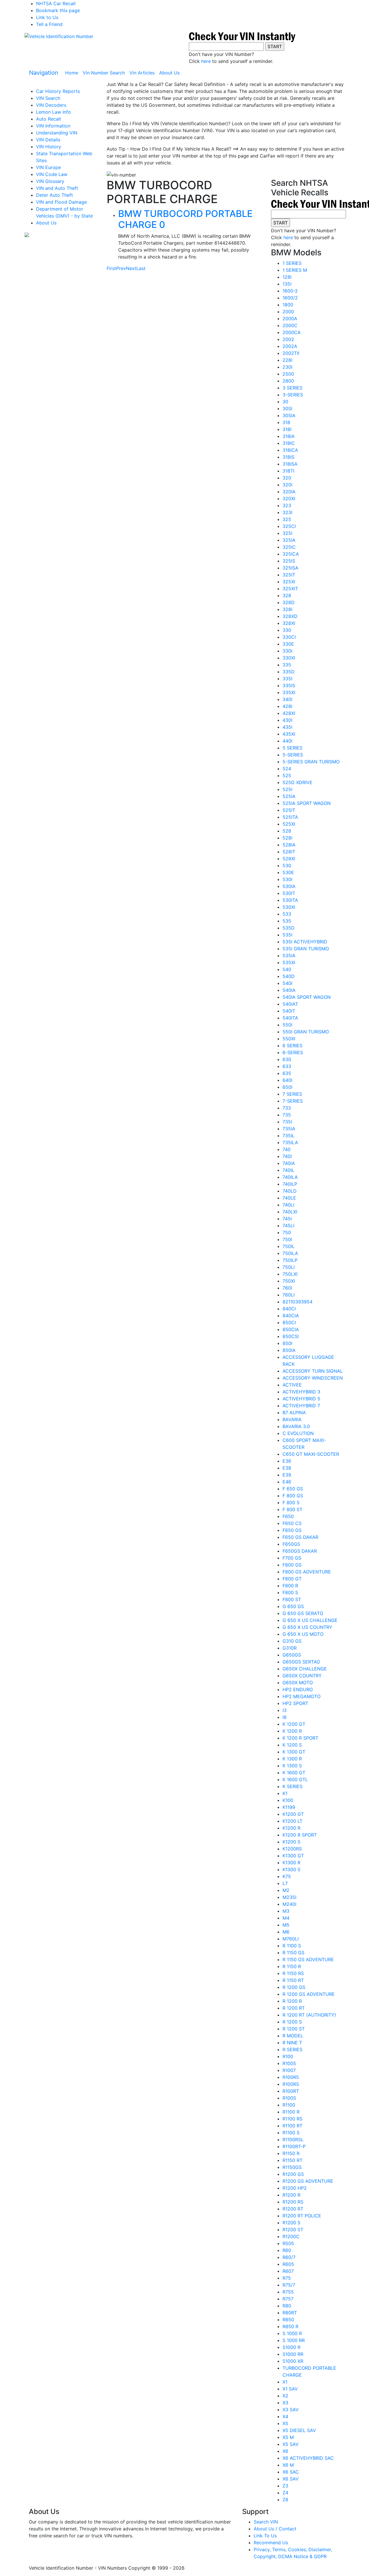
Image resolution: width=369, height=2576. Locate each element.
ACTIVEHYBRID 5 (301, 1399)
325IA (289, 540)
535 (287, 921)
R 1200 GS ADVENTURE (309, 1994)
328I (287, 609)
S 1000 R (292, 2333)
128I (287, 277)
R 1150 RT (293, 1980)
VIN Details (48, 140)
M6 (286, 1932)
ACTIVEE (292, 1385)
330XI (289, 658)
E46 (287, 1482)
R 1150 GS (293, 1953)
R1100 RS (292, 2119)
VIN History (49, 147)
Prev (121, 268)
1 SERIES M (295, 270)
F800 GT (292, 1579)
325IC (289, 547)
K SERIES (292, 1786)
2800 (288, 381)
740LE (289, 1198)
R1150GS (292, 2167)
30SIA (289, 415)
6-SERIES (293, 1052)
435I (287, 727)
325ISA (290, 568)
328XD (290, 616)
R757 (288, 2299)
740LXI (290, 1212)
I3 (285, 1710)
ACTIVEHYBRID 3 (301, 1392)
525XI (289, 824)
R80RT (290, 2313)
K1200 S (291, 1842)
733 (287, 1108)
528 (287, 831)
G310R (290, 1648)
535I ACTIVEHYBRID (305, 942)
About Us (169, 73)
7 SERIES (292, 1094)
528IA (289, 845)
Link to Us (47, 17)
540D (289, 976)
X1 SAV (290, 2389)
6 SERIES (292, 1046)
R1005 (289, 2063)
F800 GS (292, 1565)
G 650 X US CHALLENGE (310, 1620)
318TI (288, 471)
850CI (289, 1322)
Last (141, 268)
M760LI (291, 1939)
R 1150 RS (293, 1973)
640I (287, 1080)
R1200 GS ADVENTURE (308, 2181)
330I (287, 651)
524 (287, 769)
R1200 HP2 (295, 2188)
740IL (288, 1170)
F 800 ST (292, 1509)
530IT (289, 893)
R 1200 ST (294, 2029)
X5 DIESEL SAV (299, 2430)
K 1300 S (292, 1766)
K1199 (289, 1807)
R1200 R (291, 2195)
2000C (290, 325)
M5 (286, 1925)
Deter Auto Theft (54, 195)
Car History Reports (58, 91)
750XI (289, 1281)
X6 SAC (291, 2472)
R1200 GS (293, 2174)
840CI (289, 1309)
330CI (289, 637)
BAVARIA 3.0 (296, 1426)
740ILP (290, 1184)
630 (287, 1059)
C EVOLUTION (298, 1433)
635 (287, 1073)
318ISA (290, 464)
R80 (287, 2306)
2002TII (291, 353)
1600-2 (290, 291)
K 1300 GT (294, 1752)
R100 (288, 2056)
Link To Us (265, 2536)
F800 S (290, 1593)
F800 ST (292, 1599)
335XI (289, 692)
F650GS (291, 1544)
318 (286, 422)
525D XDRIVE (298, 782)
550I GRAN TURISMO (306, 1032)
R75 (287, 2278)
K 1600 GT (294, 1773)
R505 (288, 2243)
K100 (288, 1800)
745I (287, 1219)
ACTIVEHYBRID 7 (301, 1406)
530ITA (290, 900)
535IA (289, 956)
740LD (290, 1191)
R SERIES (292, 2049)
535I (287, 935)
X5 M (288, 2437)
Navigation (44, 73)
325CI (289, 526)
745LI (288, 1226)
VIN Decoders (51, 105)
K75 (287, 1876)
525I (287, 789)
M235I (289, 1897)
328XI (289, 623)
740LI (288, 1205)
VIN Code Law (52, 174)
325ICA (291, 554)
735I (287, 1122)
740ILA (290, 1177)
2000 (288, 312)
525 (287, 775)
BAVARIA (292, 1419)
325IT (289, 575)
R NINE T (292, 2043)
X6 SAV (291, 2479)
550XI (289, 1039)
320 (287, 478)
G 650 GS (293, 1606)
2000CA (292, 332)
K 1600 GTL (295, 1779)
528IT (289, 852)
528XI (289, 859)
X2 (285, 2396)
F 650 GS (293, 1489)
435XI (289, 734)
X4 (285, 2416)
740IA (289, 1163)
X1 (285, 2382)
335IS (289, 685)
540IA (289, 990)
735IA (289, 1129)
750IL (289, 1246)
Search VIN (266, 2522)
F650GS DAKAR (300, 1551)
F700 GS (292, 1558)
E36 (287, 1461)
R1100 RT (292, 2126)
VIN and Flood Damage (61, 202)
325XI (289, 582)
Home (73, 73)
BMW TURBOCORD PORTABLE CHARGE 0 (185, 219)
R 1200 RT (294, 2008)
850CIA (291, 1329)
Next (131, 268)
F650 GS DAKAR (300, 1537)
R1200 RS (293, 2202)
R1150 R (291, 2153)
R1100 (289, 2105)
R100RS (291, 2084)
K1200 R (291, 1828)
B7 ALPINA (294, 1412)
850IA (289, 1350)
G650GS (292, 1655)
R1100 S (291, 2133)
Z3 (285, 2486)
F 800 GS (293, 1496)
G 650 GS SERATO (303, 1613)
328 (287, 595)
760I (287, 1288)
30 (285, 402)
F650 (288, 1516)
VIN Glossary (50, 181)
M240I (289, 1904)
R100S (289, 2098)
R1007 (289, 2070)
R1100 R (291, 2112)
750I (287, 1239)
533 (287, 914)
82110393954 (298, 1302)
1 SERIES (292, 263)
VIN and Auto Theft (57, 188)
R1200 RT (293, 2209)
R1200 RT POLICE (302, 2216)
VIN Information (53, 126)
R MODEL (293, 2036)
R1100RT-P (294, 2146)
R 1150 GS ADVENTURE (308, 1959)
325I (287, 533)
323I (287, 512)
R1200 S (291, 2223)
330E (288, 644)
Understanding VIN (57, 133)
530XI (289, 907)
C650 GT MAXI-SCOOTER (311, 1454)
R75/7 (289, 2285)
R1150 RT (292, 2160)
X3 (285, 2403)
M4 (286, 1918)
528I (287, 838)
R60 (287, 2250)
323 (287, 505)
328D (289, 602)
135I (287, 284)
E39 (287, 1475)
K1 (285, 1793)
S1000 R (291, 2347)
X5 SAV (291, 2444)
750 (287, 1232)
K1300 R (291, 1863)
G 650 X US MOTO (303, 1634)
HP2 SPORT (295, 1703)
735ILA (290, 1142)
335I (287, 679)
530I (287, 879)
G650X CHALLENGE (305, 1669)
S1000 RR (293, 2354)
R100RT (291, 2091)
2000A (290, 319)
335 (287, 665)
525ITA (290, 817)
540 (287, 969)
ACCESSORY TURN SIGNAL (313, 1371)
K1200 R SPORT (300, 1835)
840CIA (291, 1316)
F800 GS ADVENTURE (307, 1572)
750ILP (290, 1260)
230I (287, 367)
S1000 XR (293, 2361)
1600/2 (290, 298)
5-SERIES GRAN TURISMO (311, 762)
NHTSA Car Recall (56, 3)
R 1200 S (292, 2022)
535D (289, 928)
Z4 (285, 2493)
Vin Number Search (104, 73)
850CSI (291, 1336)
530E (288, 872)
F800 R (290, 1586)
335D (289, 672)
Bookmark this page (58, 10)
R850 (288, 2320)
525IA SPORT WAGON (307, 803)
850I (287, 1343)
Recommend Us (271, 2543)
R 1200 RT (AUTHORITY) (309, 2015)
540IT (289, 1011)
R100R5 (291, 2077)
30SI (287, 409)
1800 (288, 305)
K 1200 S (292, 1745)
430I (287, 720)
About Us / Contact (275, 2529)
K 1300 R (292, 1759)
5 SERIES (292, 748)
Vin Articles (142, 73)
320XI (289, 499)
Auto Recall (48, 119)
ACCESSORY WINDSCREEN (313, 1378)
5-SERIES (293, 755)
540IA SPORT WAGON (307, 997)
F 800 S (291, 1502)
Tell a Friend (49, 24)
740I (287, 1156)
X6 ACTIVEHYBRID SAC (308, 2458)
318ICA (290, 450)
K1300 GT (293, 1856)
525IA (289, 796)
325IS (289, 561)
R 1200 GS (294, 1987)
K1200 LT (292, 1821)
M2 (286, 1890)
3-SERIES (293, 395)
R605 (288, 2264)
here (206, 61)
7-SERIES (293, 1101)
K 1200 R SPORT (300, 1738)
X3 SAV (291, 2410)
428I (287, 706)
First (111, 268)
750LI (289, 1267)
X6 (285, 2451)
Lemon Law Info (53, 112)
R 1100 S (292, 1946)
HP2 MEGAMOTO (302, 1696)
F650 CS (292, 1523)
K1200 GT (293, 1814)
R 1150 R (292, 1966)
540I (287, 983)
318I (287, 429)
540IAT (290, 1004)
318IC (289, 443)
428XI (289, 713)
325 (287, 519)
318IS (288, 457)
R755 (288, 2292)
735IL (289, 1136)
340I (287, 699)
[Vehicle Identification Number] (59, 36)
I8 (285, 1717)
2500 (288, 374)
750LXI (290, 1274)
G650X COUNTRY (302, 1676)
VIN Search (48, 98)
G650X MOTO (298, 1683)
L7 (285, 1883)
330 (287, 630)
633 (287, 1066)
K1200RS (292, 1849)
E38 (287, 1468)
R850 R (290, 2326)
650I (287, 1087)
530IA (289, 886)
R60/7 (289, 2257)
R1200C (291, 2236)
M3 (286, 1911)
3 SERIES (292, 388)
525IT (289, 810)
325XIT (290, 589)
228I (287, 360)
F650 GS (292, 1530)
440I (287, 741)
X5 (285, 2423)
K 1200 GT (294, 1724)
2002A (290, 346)
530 (287, 865)
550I (287, 1025)
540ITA (290, 1018)
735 (287, 1115)
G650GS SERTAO (301, 1662)
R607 (288, 2271)
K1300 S (291, 1869)
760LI (289, 1295)
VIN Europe (48, 167)
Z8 (285, 2500)
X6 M (288, 2465)
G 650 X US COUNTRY (307, 1627)
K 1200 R (292, 1731)
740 (287, 1149)
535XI (289, 962)
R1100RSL (293, 2140)
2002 (288, 339)
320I (287, 485)
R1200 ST (293, 2230)
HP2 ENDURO (298, 1689)
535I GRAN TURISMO (306, 949)
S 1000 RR (294, 2340)
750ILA (290, 1253)
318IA (289, 436)
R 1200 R (292, 2001)
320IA (289, 492)
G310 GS (292, 1641)
